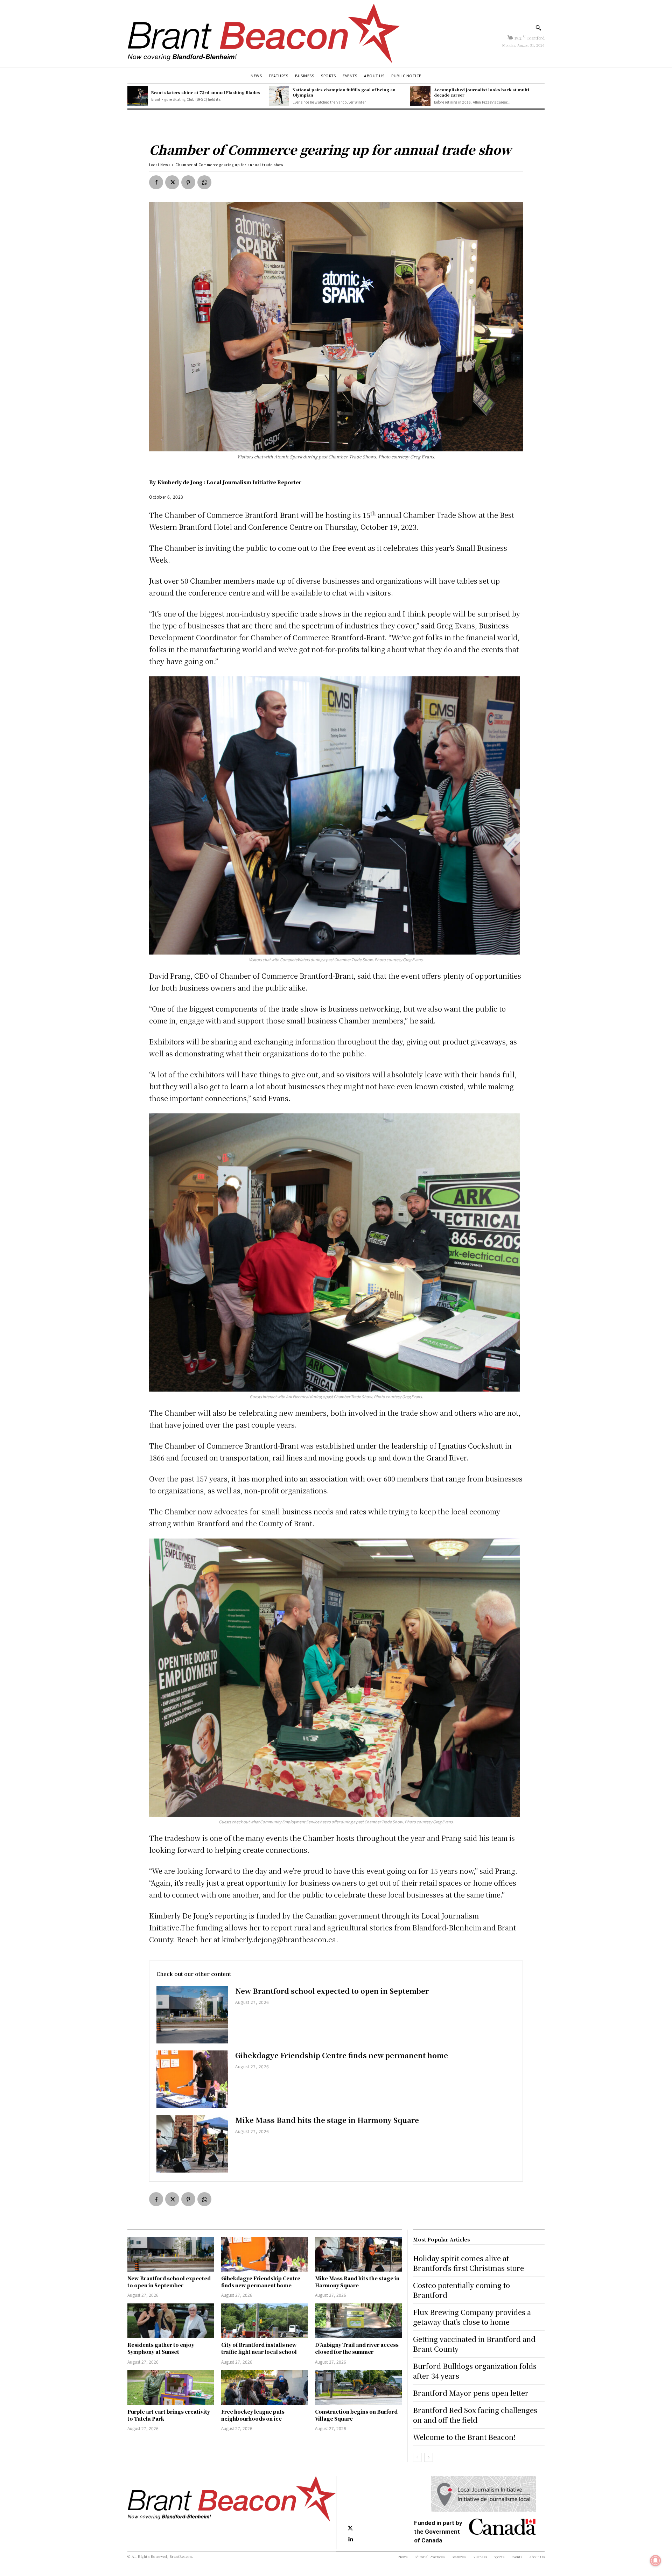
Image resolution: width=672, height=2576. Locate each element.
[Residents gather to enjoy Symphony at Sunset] (171, 2321)
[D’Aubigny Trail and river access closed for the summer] (358, 2321)
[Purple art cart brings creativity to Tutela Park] (171, 2388)
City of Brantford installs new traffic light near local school (259, 2348)
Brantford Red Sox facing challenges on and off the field (475, 2415)
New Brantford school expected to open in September (332, 1991)
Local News (160, 165)
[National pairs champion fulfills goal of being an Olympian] (279, 96)
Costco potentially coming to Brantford (461, 2290)
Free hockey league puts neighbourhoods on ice (253, 2415)
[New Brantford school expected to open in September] (192, 2015)
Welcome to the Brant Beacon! (464, 2437)
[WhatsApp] (204, 182)
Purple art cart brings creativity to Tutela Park (169, 2415)
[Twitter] (172, 182)
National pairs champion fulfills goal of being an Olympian (344, 92)
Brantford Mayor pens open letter (471, 2393)
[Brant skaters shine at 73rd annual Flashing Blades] (138, 96)
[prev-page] (417, 2457)
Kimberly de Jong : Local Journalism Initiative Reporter (229, 482)
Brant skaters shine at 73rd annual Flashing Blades (206, 92)
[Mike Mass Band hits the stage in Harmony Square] (192, 2144)
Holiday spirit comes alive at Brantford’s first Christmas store (468, 2263)
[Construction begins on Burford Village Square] (358, 2388)
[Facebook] (156, 182)
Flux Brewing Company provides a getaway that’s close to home (472, 2317)
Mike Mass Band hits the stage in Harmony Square (327, 2120)
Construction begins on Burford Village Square (356, 2415)
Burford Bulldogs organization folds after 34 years (475, 2371)
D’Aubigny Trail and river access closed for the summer (357, 2348)
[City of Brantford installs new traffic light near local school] (265, 2321)
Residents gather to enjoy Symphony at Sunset (161, 2348)
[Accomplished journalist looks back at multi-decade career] (420, 96)
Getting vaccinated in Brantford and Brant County (474, 2344)
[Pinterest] (188, 182)
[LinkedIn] (350, 2540)
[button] (538, 28)
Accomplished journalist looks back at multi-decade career (482, 92)
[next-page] (429, 2457)
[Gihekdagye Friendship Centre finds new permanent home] (192, 2079)
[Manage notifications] (656, 2561)
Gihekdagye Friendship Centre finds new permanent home (342, 2055)
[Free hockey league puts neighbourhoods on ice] (265, 2388)
